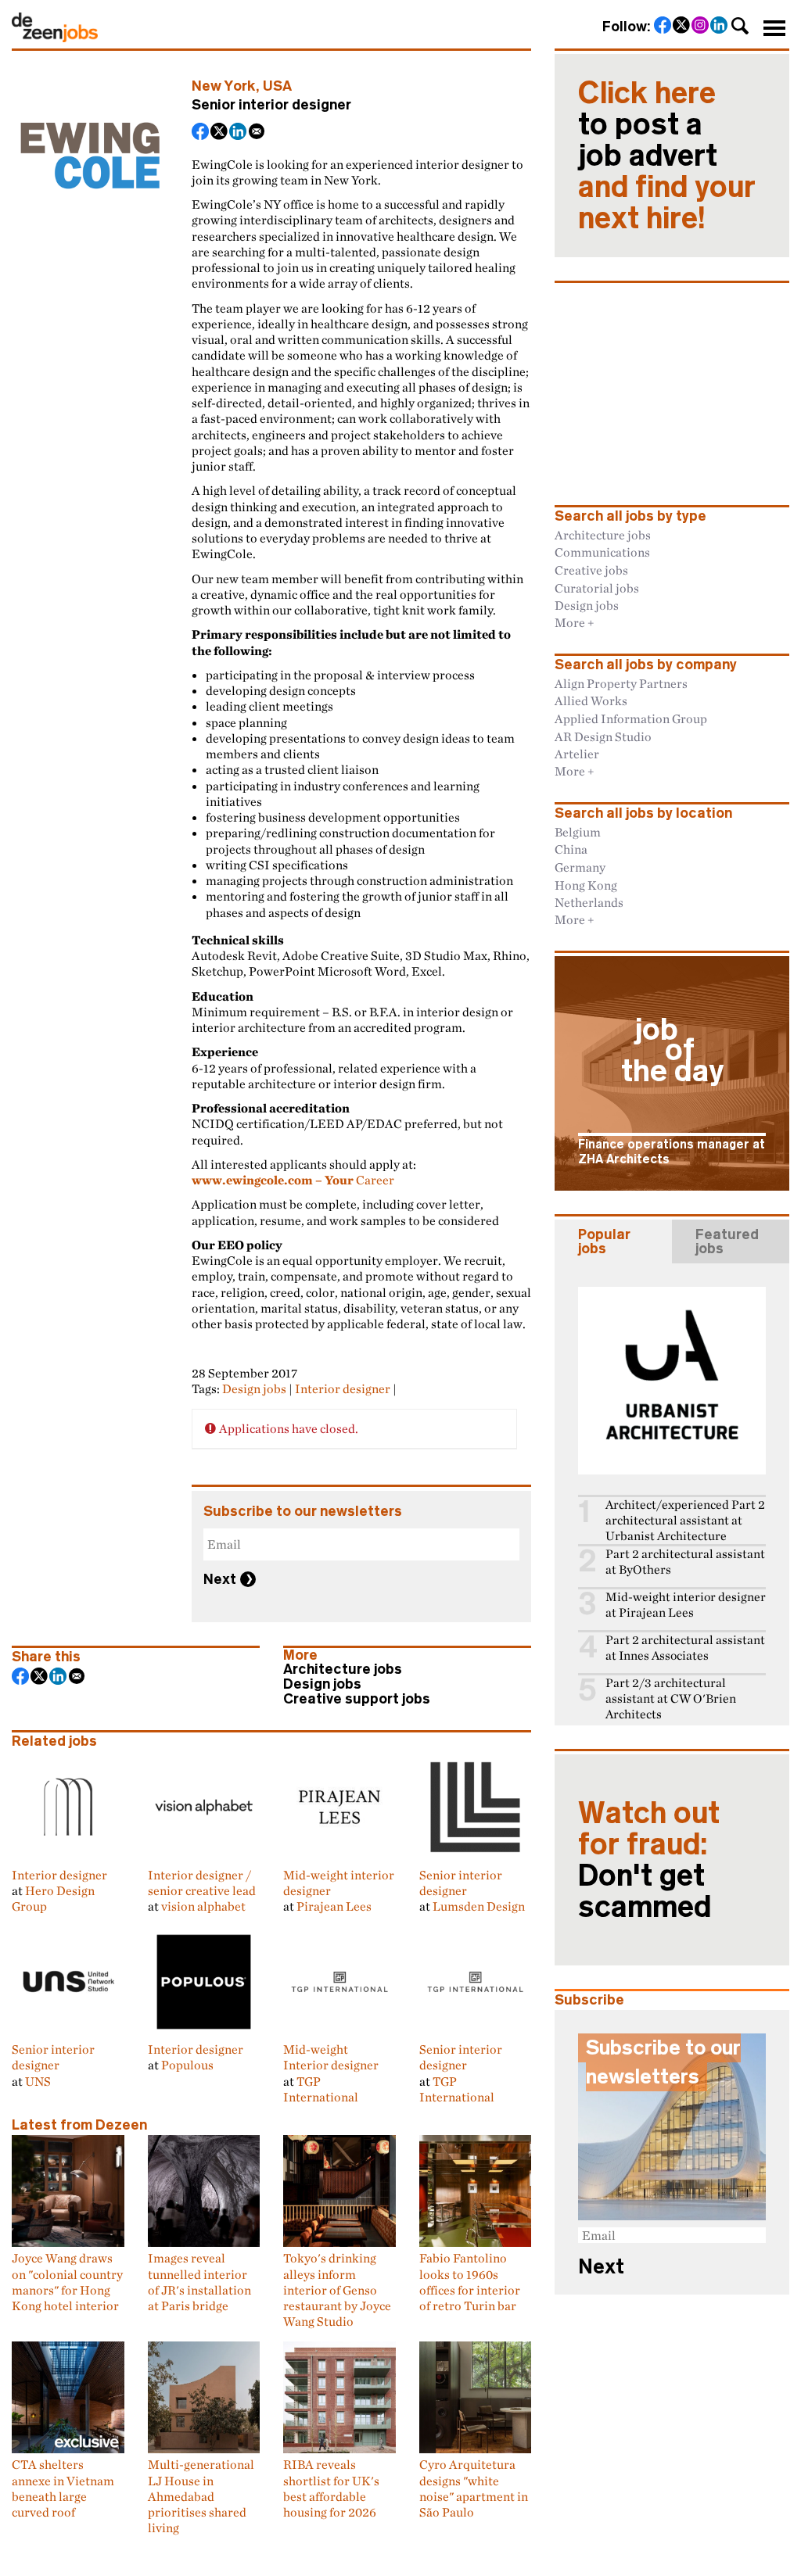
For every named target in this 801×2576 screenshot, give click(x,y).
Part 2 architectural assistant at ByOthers (685, 1562)
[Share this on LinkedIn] (239, 133)
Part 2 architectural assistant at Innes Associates (685, 1648)
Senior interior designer (461, 1883)
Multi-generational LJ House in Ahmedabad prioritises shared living (201, 2496)
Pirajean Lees (334, 1906)
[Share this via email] (257, 133)
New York (224, 86)
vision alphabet (203, 1906)
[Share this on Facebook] (201, 133)
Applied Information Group (631, 718)
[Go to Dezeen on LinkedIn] (720, 27)
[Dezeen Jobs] (55, 38)
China (571, 849)
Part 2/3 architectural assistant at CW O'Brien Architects (671, 1698)
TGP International (321, 2089)
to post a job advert (667, 156)
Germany (580, 867)
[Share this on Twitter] (220, 133)
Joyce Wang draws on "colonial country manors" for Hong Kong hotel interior (67, 2282)
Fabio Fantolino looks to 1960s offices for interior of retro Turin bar (470, 2282)
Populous (187, 2065)
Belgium (578, 832)
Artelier (577, 754)
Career (293, 1180)
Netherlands (589, 902)
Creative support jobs (357, 1699)
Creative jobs (591, 570)
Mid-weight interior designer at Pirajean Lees (686, 1605)
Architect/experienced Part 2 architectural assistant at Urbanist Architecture (685, 1520)
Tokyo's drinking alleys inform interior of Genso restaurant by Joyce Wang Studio (337, 2289)
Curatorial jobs (597, 588)
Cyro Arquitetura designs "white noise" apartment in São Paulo (474, 2488)
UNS (38, 2081)
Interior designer (343, 1388)
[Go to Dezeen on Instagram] (701, 27)
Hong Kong (586, 885)
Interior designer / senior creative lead (202, 1883)
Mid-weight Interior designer (331, 2057)
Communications (602, 552)
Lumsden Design (479, 1906)
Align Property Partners (621, 683)
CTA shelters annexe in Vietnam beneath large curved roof (63, 2488)
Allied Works (591, 700)
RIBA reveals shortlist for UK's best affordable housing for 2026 (331, 2488)
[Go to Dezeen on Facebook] (663, 27)
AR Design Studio (603, 736)
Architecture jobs (343, 1669)
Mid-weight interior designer (339, 1883)
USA (277, 86)
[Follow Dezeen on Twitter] (682, 27)
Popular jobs (604, 1241)
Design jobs (254, 1388)
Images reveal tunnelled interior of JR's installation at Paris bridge (199, 2282)
